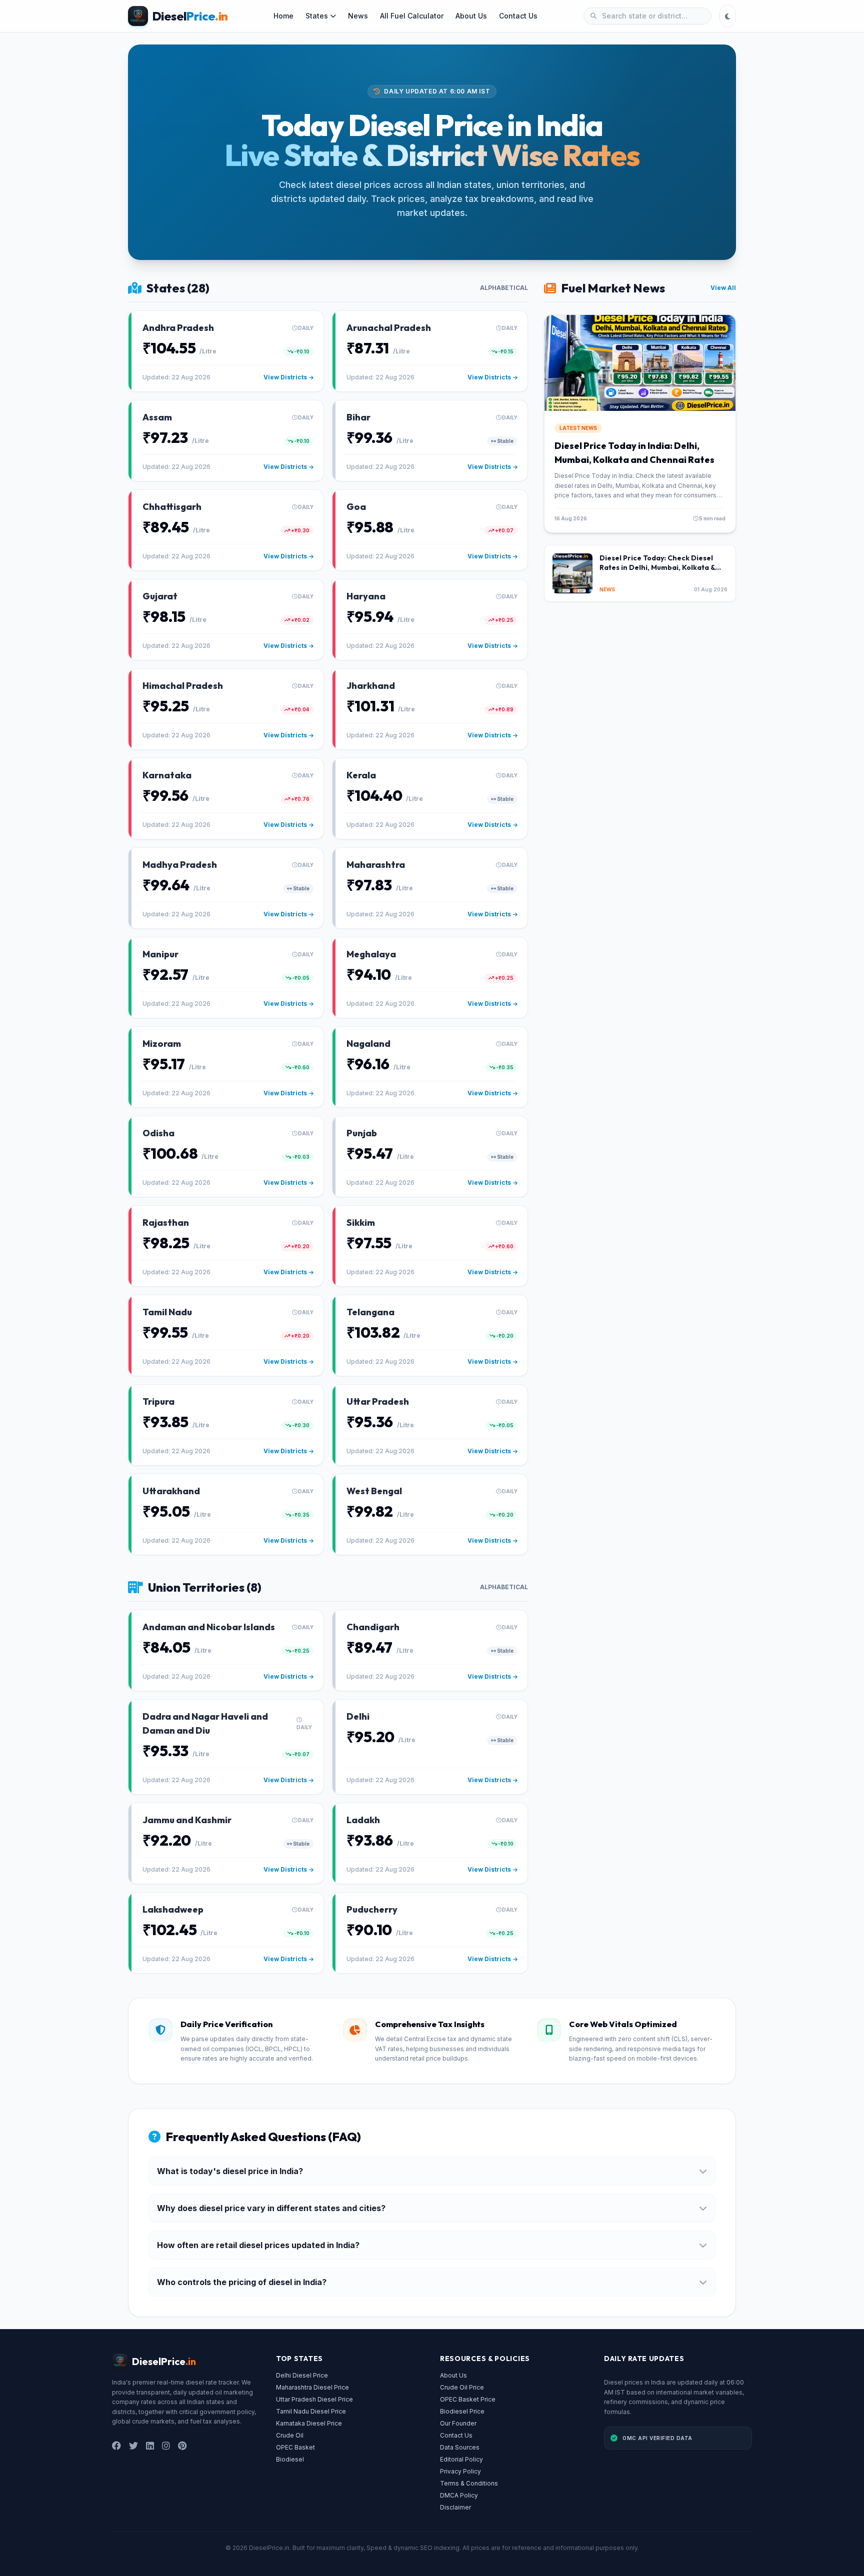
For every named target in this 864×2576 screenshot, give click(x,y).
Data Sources (460, 2447)
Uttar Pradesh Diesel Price (314, 2399)
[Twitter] (133, 2446)
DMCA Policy (459, 2495)
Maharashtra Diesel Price (312, 2387)
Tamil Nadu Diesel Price (311, 2411)
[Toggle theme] (728, 16)
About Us (471, 16)
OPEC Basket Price (468, 2399)
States (317, 16)
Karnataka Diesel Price (309, 2423)
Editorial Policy (461, 2459)
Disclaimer (455, 2507)
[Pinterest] (182, 2446)
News (358, 16)
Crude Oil (290, 2435)
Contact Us (518, 16)
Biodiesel (290, 2459)
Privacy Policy (460, 2471)
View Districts (285, 377)
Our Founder (458, 2423)
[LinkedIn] (150, 2446)
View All (723, 288)
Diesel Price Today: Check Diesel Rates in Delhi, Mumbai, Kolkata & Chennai (657, 568)
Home (283, 16)
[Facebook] (116, 2446)
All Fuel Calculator (412, 16)
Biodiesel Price (462, 2411)
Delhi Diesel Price (302, 2375)
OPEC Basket (295, 2447)
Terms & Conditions (469, 2483)
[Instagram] (166, 2446)
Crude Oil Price (462, 2387)
